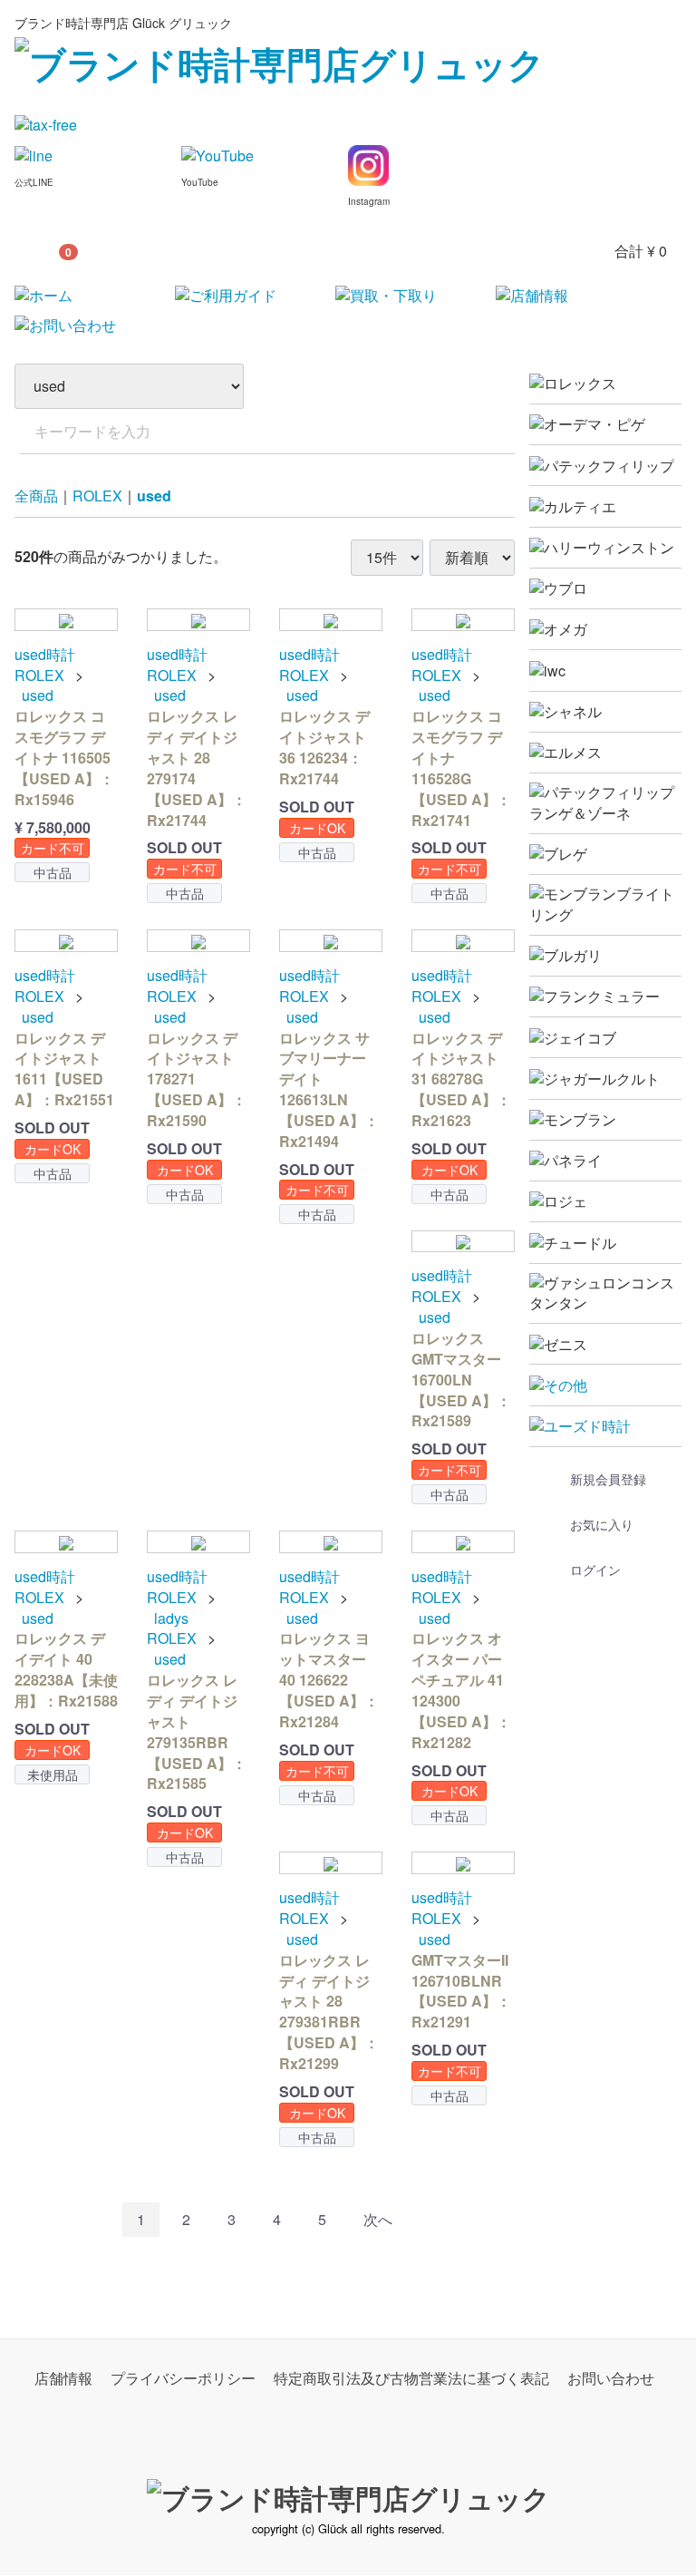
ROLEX (97, 496)
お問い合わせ (611, 2379)
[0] (37, 251)
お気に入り (602, 1524)
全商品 (36, 496)
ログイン (595, 1570)
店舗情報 (63, 2379)
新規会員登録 (608, 1479)
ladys (171, 1619)
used (154, 496)
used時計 (45, 655)
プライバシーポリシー (183, 2379)
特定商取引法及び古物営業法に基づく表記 (411, 2379)
